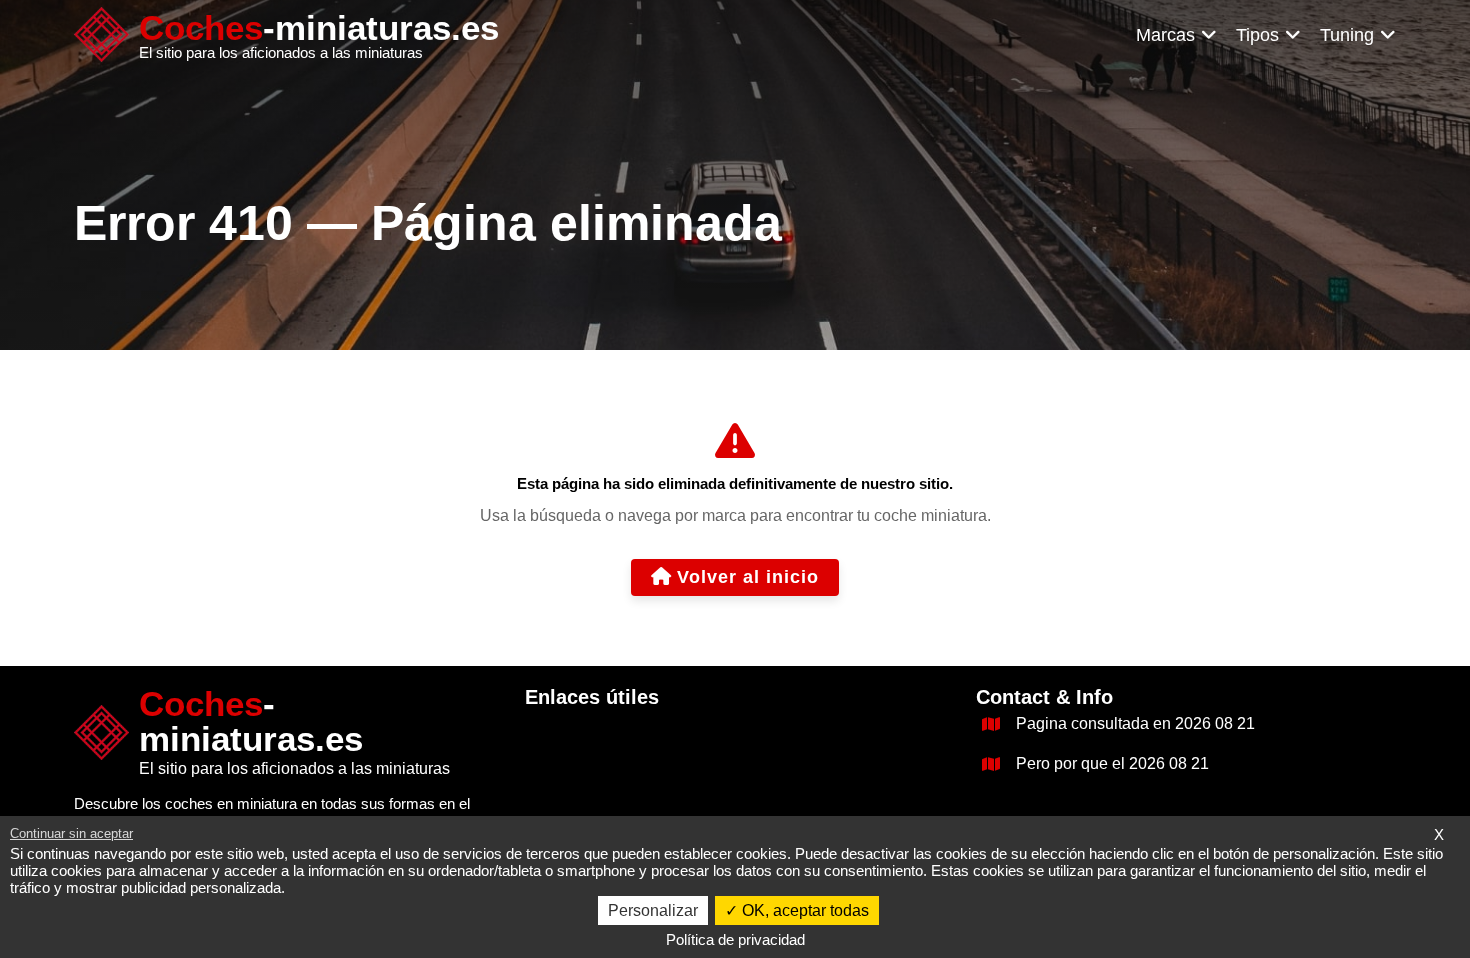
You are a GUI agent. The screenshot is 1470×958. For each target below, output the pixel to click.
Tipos (1257, 35)
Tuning (1347, 35)
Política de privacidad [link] (735, 939)
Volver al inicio (748, 577)
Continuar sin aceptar (71, 833)
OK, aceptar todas (803, 910)
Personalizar (653, 910)
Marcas (1165, 35)
